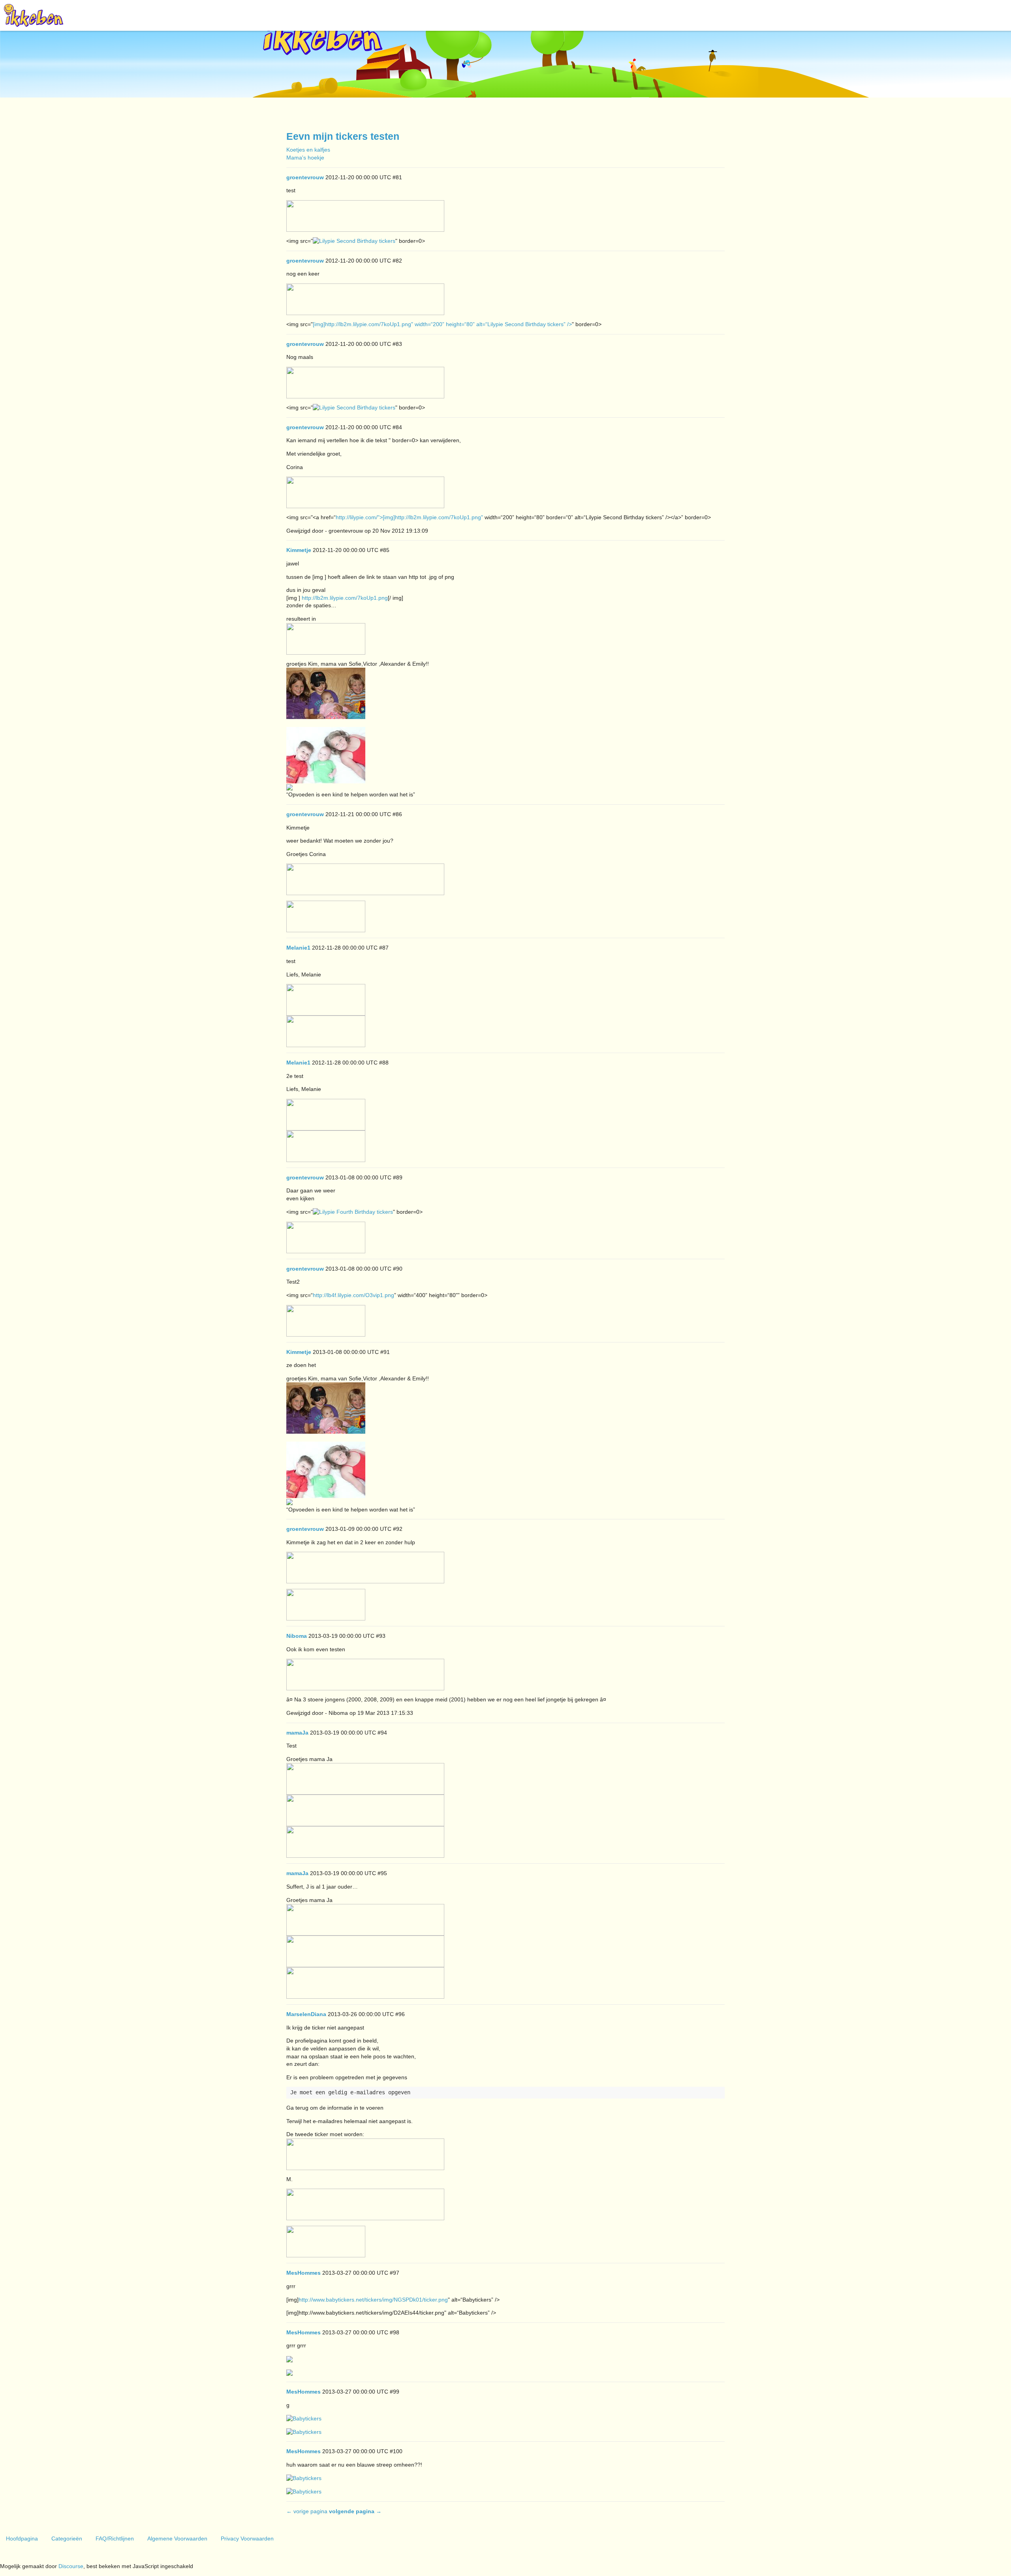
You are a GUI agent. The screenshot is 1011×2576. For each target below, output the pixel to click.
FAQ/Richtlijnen (115, 2538)
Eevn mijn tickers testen (343, 136)
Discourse (71, 2566)
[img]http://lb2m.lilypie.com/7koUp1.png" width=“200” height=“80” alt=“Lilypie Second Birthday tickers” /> (442, 324)
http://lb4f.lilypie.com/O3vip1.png (353, 1295)
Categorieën (67, 2538)
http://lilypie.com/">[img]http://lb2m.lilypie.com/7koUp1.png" (409, 517)
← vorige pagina (307, 2511)
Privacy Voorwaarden (247, 2538)
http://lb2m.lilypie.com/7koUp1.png (345, 598)
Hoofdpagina (22, 2538)
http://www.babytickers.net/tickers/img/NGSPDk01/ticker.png (373, 2300)
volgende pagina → (355, 2511)
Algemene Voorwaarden (177, 2538)
